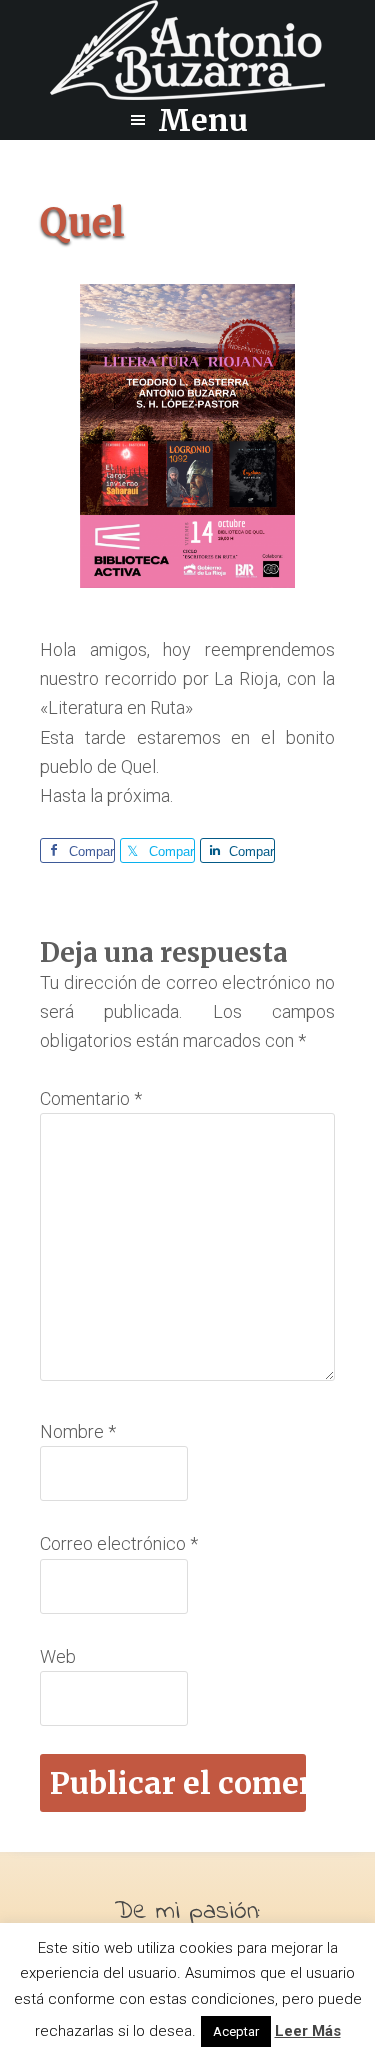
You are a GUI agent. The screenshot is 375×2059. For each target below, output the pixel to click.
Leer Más (308, 2031)
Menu (203, 120)
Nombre (78, 1431)
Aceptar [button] (236, 2031)
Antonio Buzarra (187, 50)
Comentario (91, 1098)
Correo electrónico (119, 1543)
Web (58, 1656)
